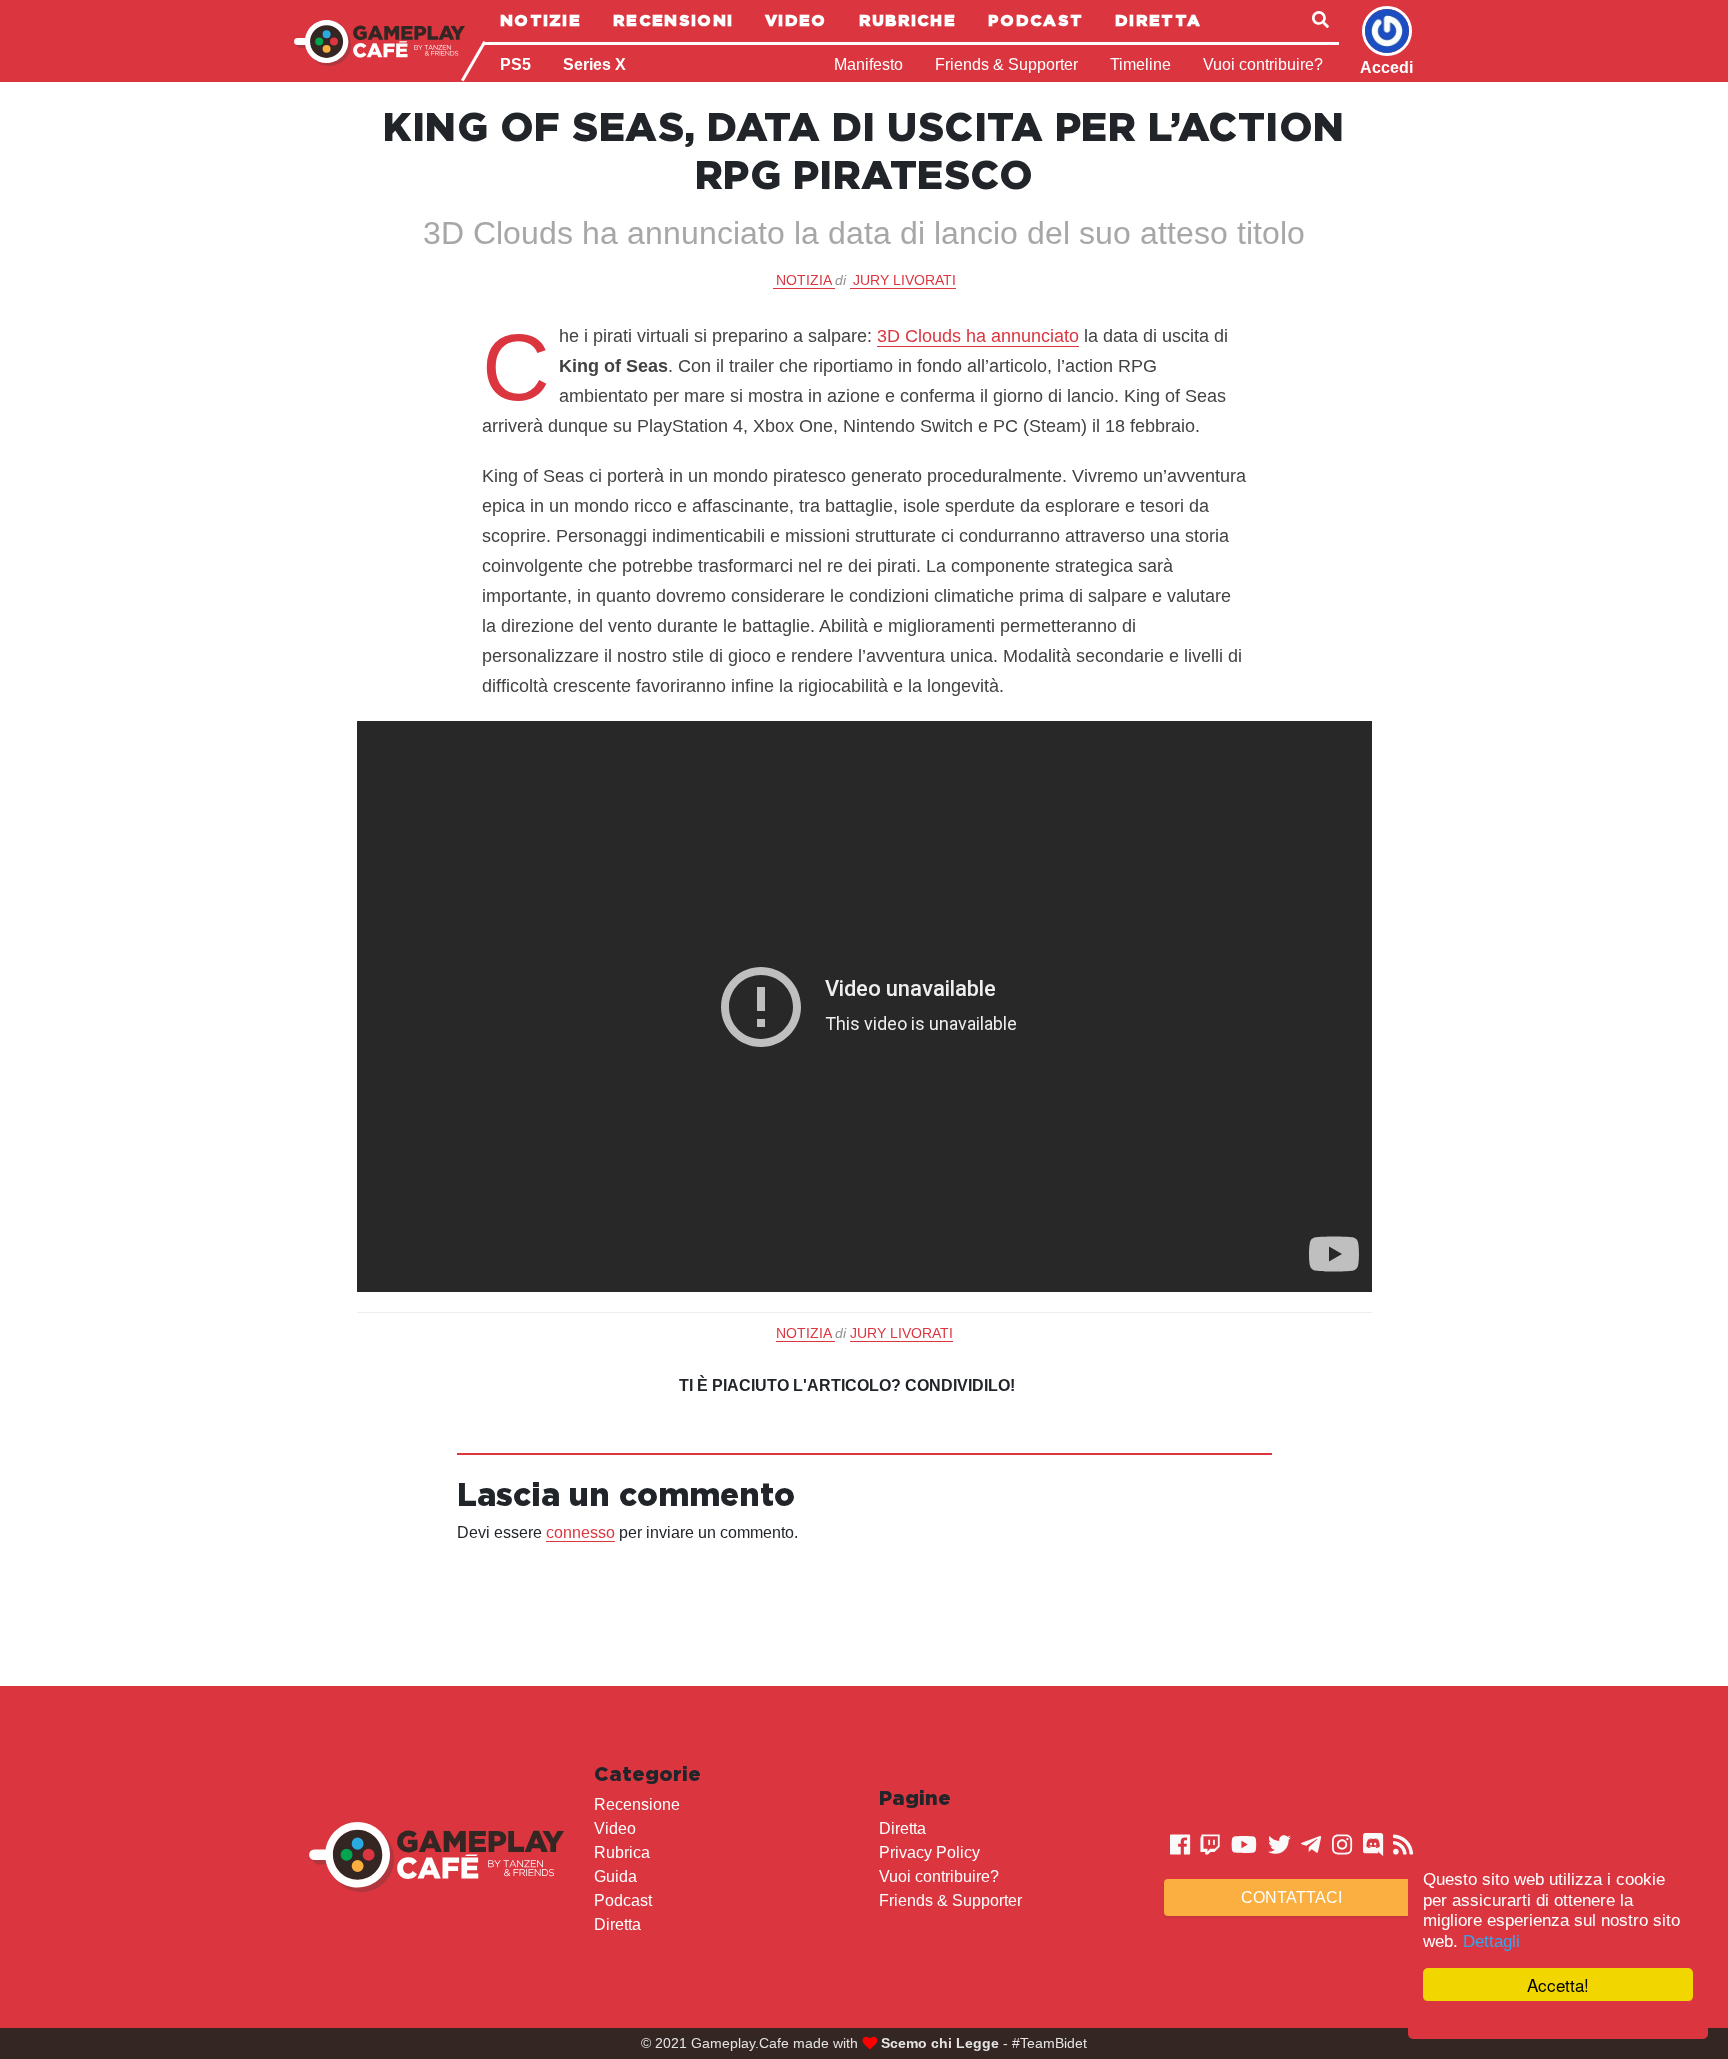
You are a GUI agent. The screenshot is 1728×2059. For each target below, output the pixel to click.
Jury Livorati (904, 280)
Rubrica (622, 1852)
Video (796, 20)
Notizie (540, 20)
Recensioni (673, 20)
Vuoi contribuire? (1263, 64)
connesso (580, 1532)
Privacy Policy (929, 1852)
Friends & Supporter (1006, 64)
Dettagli (1491, 1941)
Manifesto (868, 64)
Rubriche (907, 20)
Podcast (1035, 20)
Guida (615, 1876)
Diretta (1158, 20)
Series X (594, 64)
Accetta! (1558, 1984)
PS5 (515, 64)
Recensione (637, 1804)
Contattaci (1291, 1897)
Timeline (1140, 64)
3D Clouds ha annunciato (978, 336)
